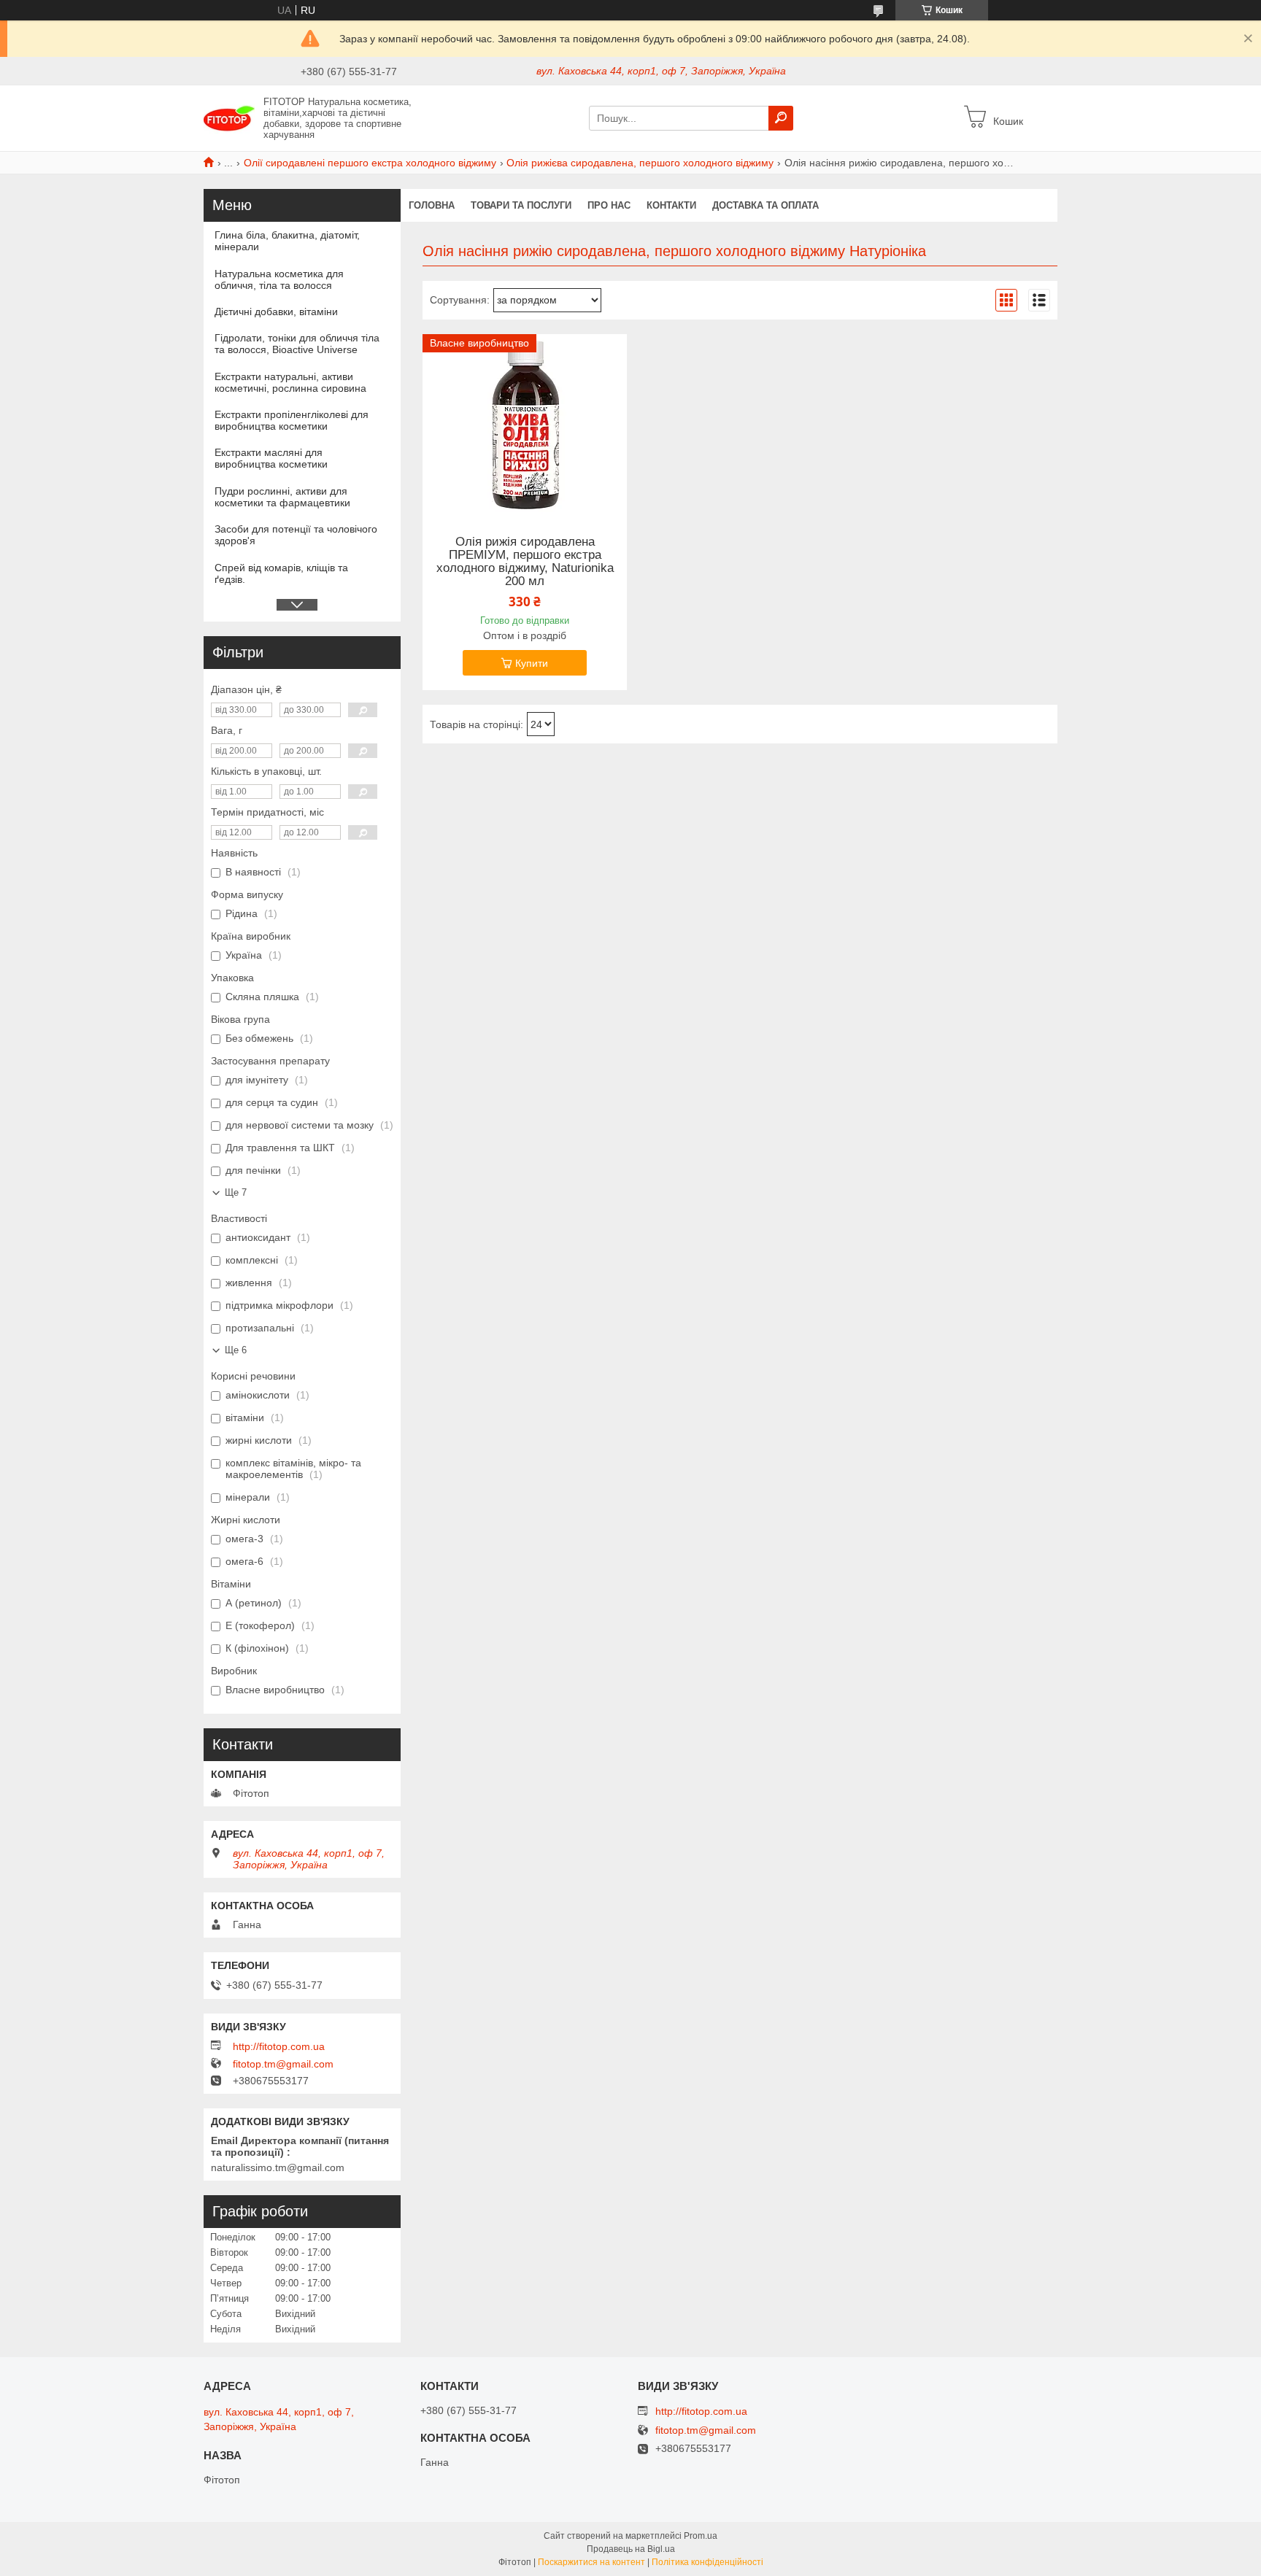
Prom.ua (701, 2536)
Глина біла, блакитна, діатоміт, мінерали (287, 241)
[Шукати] (781, 118)
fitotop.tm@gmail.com (283, 2064)
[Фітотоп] (229, 117)
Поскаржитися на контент (591, 2562)
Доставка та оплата (766, 205)
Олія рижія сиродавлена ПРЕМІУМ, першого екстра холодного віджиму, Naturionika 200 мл (525, 562)
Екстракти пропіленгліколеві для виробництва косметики (292, 420)
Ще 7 (236, 1192)
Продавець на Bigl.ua (631, 2549)
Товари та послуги (521, 205)
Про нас (609, 205)
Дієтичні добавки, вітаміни (276, 312)
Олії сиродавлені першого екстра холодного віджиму (370, 163)
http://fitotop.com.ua (279, 2046)
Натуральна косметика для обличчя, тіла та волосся (279, 279)
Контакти (671, 205)
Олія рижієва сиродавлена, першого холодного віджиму (640, 163)
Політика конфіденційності (707, 2562)
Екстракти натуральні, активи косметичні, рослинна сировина (290, 382)
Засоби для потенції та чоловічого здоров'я (296, 535)
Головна (432, 205)
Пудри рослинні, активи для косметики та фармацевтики (282, 497)
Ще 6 (236, 1350)
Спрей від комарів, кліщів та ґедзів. (281, 573)
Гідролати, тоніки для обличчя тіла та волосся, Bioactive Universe (297, 344)
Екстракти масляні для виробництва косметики (271, 458)
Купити (532, 663)
